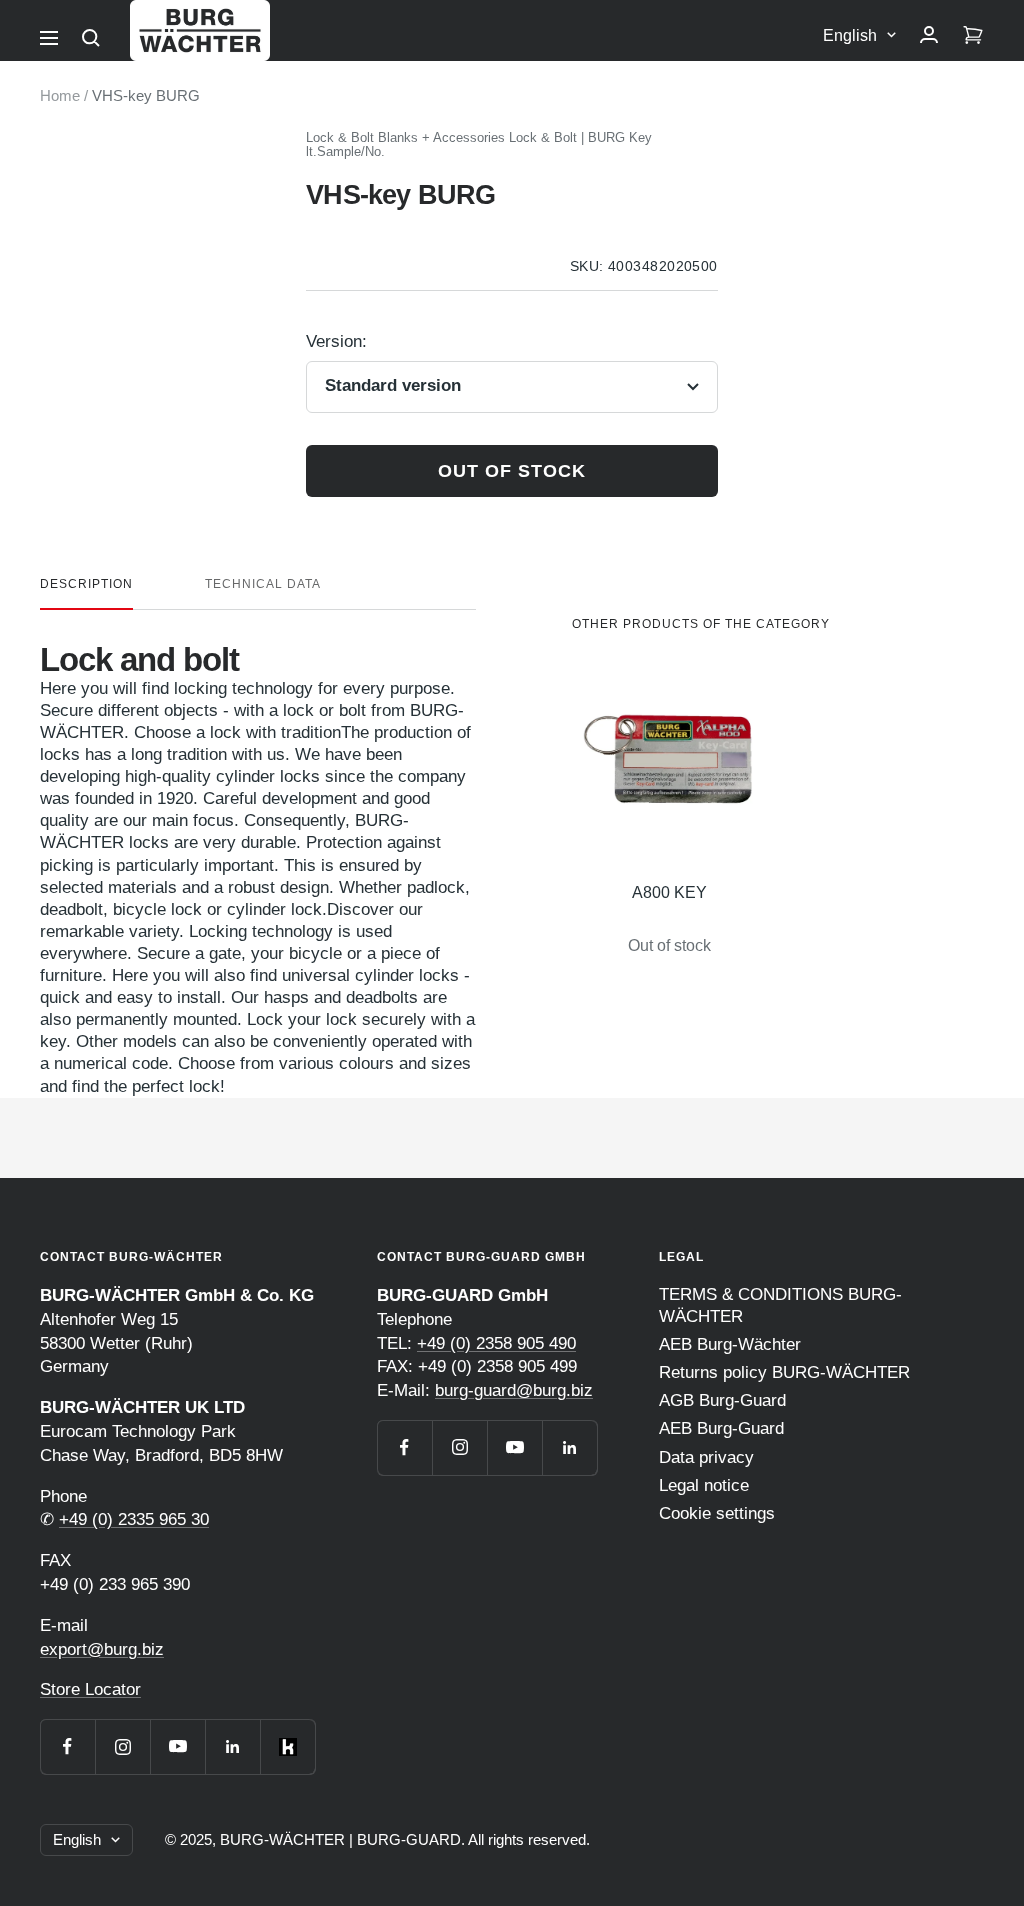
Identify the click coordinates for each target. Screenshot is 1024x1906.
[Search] (91, 38)
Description (86, 584)
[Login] (929, 36)
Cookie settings (717, 1513)
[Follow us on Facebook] (67, 1746)
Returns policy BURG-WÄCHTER (784, 1372)
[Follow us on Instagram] (122, 1746)
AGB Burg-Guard (722, 1400)
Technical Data (263, 584)
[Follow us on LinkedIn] (232, 1746)
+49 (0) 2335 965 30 (134, 1519)
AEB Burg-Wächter (730, 1344)
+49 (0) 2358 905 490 (496, 1343)
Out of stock (512, 471)
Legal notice (704, 1485)
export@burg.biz (102, 1649)
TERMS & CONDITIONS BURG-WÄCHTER (780, 1305)
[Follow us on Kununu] (287, 1746)
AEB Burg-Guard (721, 1428)
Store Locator (90, 1689)
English (850, 35)
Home (60, 95)
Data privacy (706, 1457)
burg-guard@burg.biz (514, 1390)
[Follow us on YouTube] (177, 1746)
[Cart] (973, 36)
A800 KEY (669, 892)
